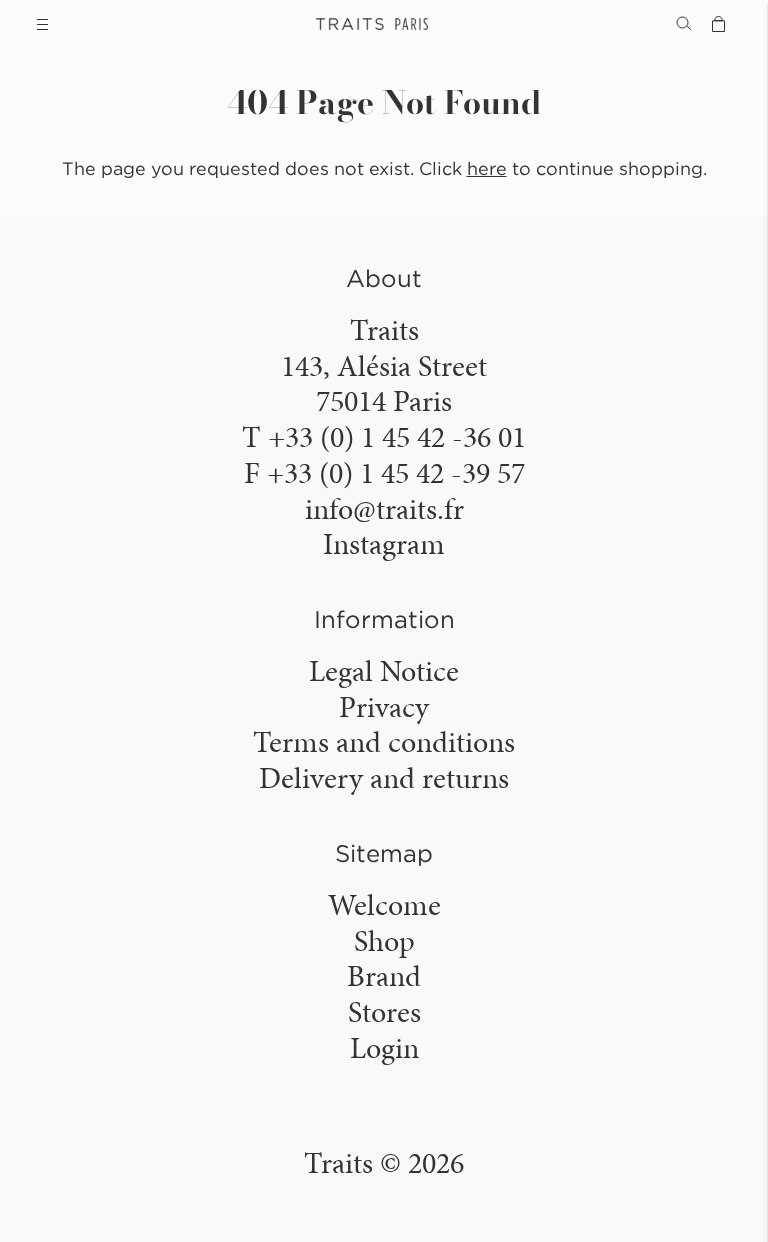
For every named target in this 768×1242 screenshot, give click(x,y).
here (487, 168)
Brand (384, 976)
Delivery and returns (384, 778)
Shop (384, 941)
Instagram (384, 544)
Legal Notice (384, 671)
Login (384, 1048)
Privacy (384, 707)
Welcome (384, 905)
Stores (384, 1012)
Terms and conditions (384, 742)
